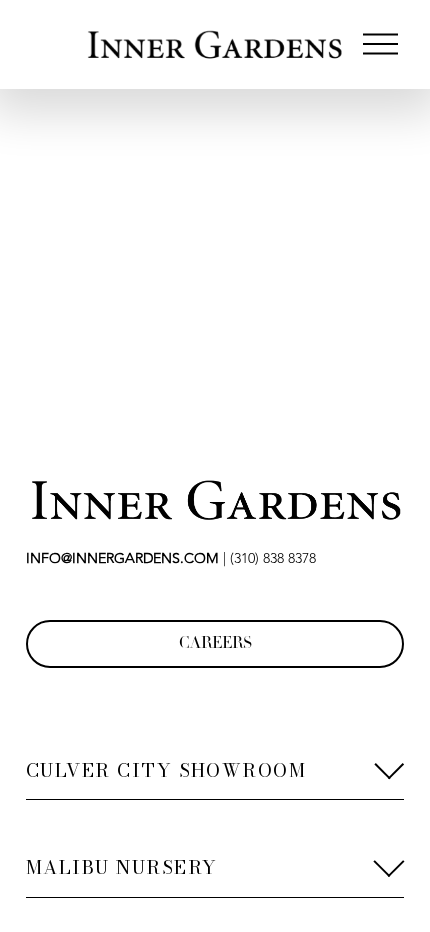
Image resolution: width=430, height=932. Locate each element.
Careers (215, 644)
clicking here (315, 304)
